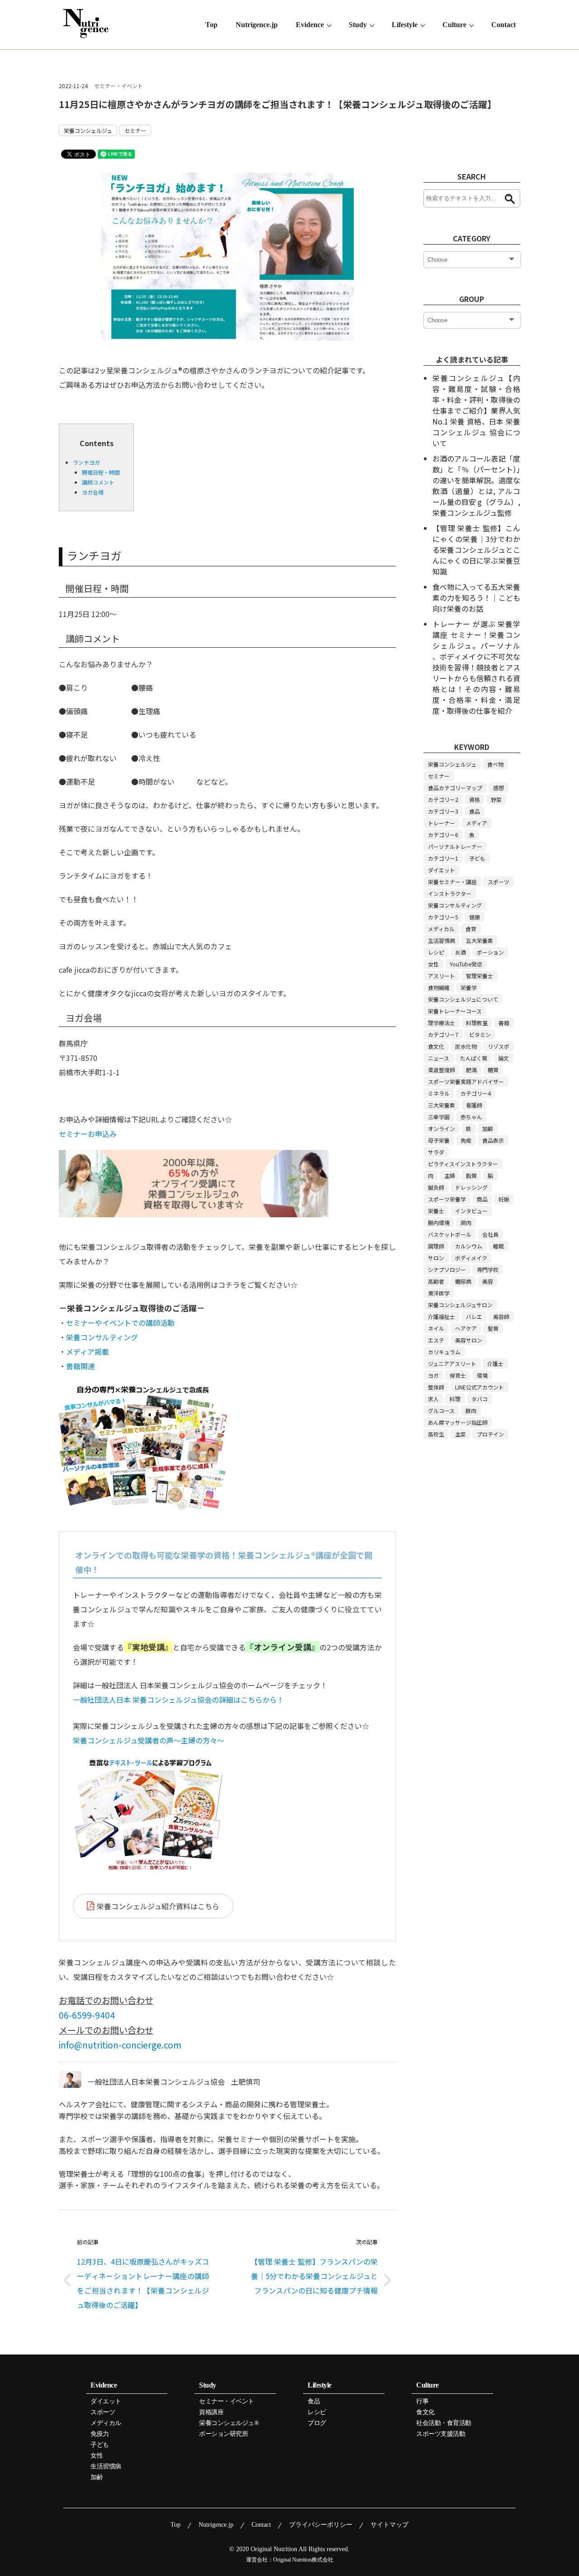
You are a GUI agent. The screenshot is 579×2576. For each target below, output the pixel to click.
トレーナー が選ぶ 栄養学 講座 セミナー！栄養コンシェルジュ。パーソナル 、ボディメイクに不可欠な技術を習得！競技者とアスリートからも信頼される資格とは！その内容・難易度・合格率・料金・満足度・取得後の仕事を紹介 (476, 667)
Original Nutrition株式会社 (303, 2560)
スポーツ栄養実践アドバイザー (466, 1081)
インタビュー (471, 1211)
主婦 (450, 1175)
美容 (488, 1281)
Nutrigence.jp (257, 25)
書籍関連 (81, 1366)
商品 (482, 1199)
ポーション (490, 952)
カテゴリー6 (443, 835)
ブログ (317, 2423)
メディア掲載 (88, 1352)
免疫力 (100, 2434)
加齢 (488, 1128)
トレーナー (441, 823)
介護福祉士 (441, 1316)
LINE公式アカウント (479, 1387)
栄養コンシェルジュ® (229, 2423)
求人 (433, 1399)
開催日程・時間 (101, 472)
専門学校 (488, 1269)
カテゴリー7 (443, 1034)
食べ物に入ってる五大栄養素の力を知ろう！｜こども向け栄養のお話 (476, 598)
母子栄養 (439, 1140)
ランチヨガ (86, 462)
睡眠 (498, 1246)
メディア (477, 823)
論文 (503, 1058)
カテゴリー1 (443, 858)
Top (211, 25)
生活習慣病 (441, 940)
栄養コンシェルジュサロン (460, 1305)
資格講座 (211, 2412)
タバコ (479, 1399)
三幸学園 (439, 1117)
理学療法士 (441, 1023)
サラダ (436, 1152)
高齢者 (436, 1281)
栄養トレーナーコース (455, 1011)
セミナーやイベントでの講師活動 (120, 1323)
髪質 (493, 1328)
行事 (422, 2402)
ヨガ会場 (93, 492)
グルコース (441, 1410)
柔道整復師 (441, 1070)
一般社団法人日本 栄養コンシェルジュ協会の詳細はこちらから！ (178, 1700)
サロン (436, 1258)
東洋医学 (439, 1293)
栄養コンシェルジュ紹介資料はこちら (158, 1906)
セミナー (135, 130)
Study (358, 25)
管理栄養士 (479, 976)
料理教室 (477, 1023)
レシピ (436, 952)
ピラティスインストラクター (463, 1164)
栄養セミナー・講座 (452, 882)
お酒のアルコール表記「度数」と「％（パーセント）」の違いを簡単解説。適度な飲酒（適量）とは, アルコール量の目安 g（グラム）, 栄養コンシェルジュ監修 (476, 485)
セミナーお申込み (88, 1134)
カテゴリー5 (443, 917)
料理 (455, 1399)
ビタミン (480, 1034)
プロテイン (490, 1434)
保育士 (458, 1375)
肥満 (471, 1070)
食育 (471, 929)
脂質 (471, 1175)
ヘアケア (466, 1328)
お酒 (460, 952)
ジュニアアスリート (452, 1363)
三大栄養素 (441, 1105)
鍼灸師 (436, 1187)
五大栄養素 (479, 940)
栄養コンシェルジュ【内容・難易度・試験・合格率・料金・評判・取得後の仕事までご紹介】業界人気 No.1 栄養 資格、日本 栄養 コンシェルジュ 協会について (476, 410)
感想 (498, 788)
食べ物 (495, 764)
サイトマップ (389, 2525)
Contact (503, 25)
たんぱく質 (474, 1058)
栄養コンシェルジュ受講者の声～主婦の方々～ (149, 1740)
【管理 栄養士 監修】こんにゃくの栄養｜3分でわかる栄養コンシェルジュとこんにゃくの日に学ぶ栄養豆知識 (476, 550)
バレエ (474, 1316)
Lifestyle (405, 25)
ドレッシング (471, 1187)
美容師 (501, 1316)
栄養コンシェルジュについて (463, 999)
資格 (475, 799)
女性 (433, 964)
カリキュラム (444, 1352)
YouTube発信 (466, 964)
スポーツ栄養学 (447, 1199)
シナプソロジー (447, 1269)
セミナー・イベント (119, 86)
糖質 (493, 1070)
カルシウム (469, 1246)
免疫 (466, 1140)
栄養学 (469, 987)
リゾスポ (498, 1046)
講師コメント (98, 482)
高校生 (436, 1434)
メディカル (441, 929)
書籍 (504, 1023)
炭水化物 (466, 1046)
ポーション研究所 (223, 2434)
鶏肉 (466, 1222)
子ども (477, 858)
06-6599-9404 (87, 2015)
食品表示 (493, 1140)
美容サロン (469, 1340)
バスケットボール (450, 1234)
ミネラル (439, 1093)
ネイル (436, 1328)
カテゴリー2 (443, 799)
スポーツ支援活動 (441, 2434)
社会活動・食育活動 (444, 2423)
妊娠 (504, 1199)
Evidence (310, 25)
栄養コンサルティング (102, 1337)
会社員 (490, 1234)
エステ (436, 1340)
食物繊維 (439, 987)
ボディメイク (471, 1258)
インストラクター (450, 893)
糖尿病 (463, 1281)
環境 (482, 1375)
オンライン (441, 1128)
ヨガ (433, 1375)
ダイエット (441, 870)
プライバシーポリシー (321, 2525)
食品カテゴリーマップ (455, 788)
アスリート (441, 976)
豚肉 (471, 1410)
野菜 (496, 799)
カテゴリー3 (443, 811)
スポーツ (498, 882)
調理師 (436, 1246)
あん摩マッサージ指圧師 (458, 1422)
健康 (475, 917)
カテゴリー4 (476, 1093)
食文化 (436, 1046)
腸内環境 (439, 1222)
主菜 (460, 1434)
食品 (475, 811)
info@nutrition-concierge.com (120, 2045)
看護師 (474, 1105)
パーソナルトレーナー (455, 846)
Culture (454, 25)
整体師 (436, 1387)
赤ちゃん (471, 1117)
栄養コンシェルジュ (88, 130)
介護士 (495, 1363)
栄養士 (436, 1211)
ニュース (439, 1058)
